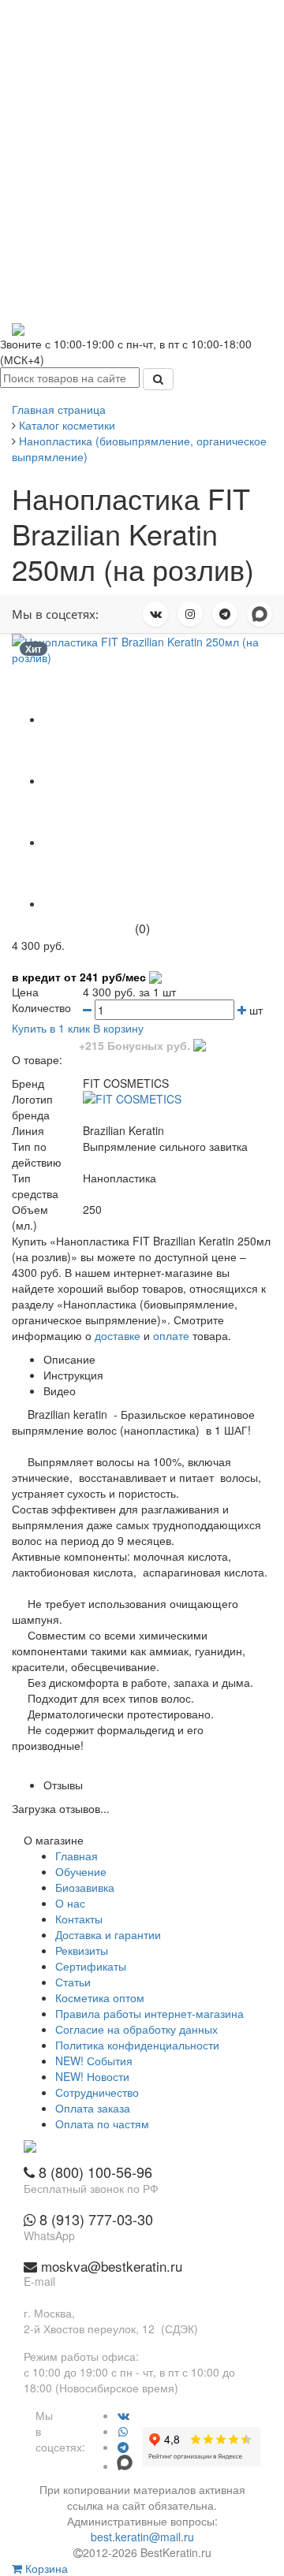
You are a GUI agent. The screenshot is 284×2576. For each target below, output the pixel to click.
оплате (171, 1335)
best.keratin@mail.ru (142, 2537)
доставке (118, 1335)
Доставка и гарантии (108, 1934)
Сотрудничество (97, 2092)
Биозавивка (85, 1887)
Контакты (79, 1919)
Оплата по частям (102, 2124)
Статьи (73, 1982)
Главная (77, 1856)
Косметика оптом (100, 1997)
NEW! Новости (92, 2076)
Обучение (81, 1871)
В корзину (118, 1028)
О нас (70, 1903)
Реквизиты (82, 1950)
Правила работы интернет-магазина (149, 2013)
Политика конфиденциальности (137, 2045)
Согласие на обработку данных (136, 2029)
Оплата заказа (93, 2108)
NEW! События (94, 2060)
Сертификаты (91, 1966)
